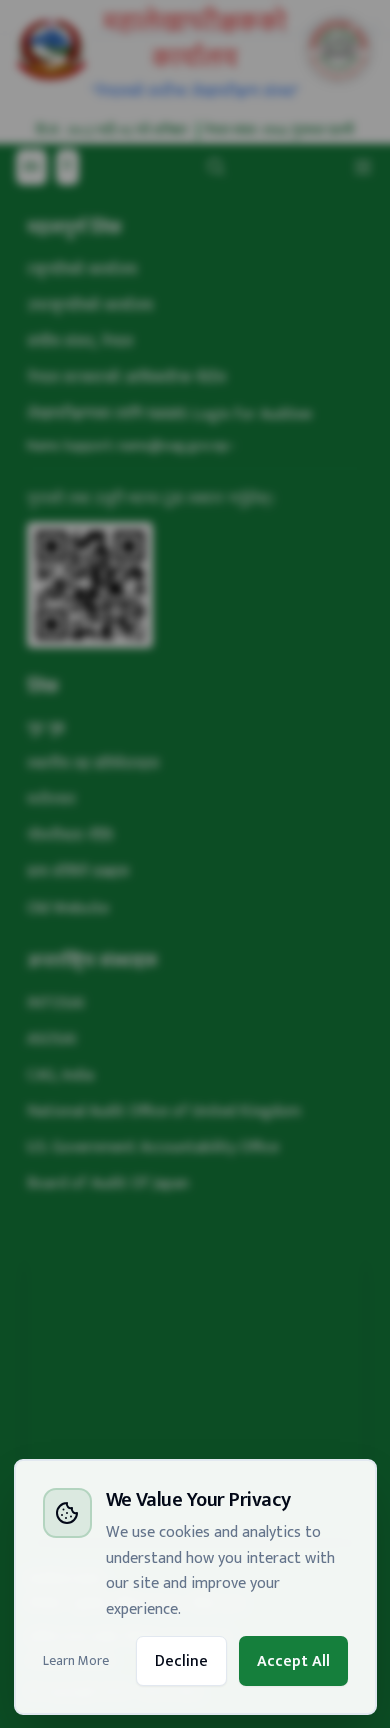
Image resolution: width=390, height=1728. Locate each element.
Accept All (293, 1661)
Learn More (76, 1661)
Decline (181, 1661)
